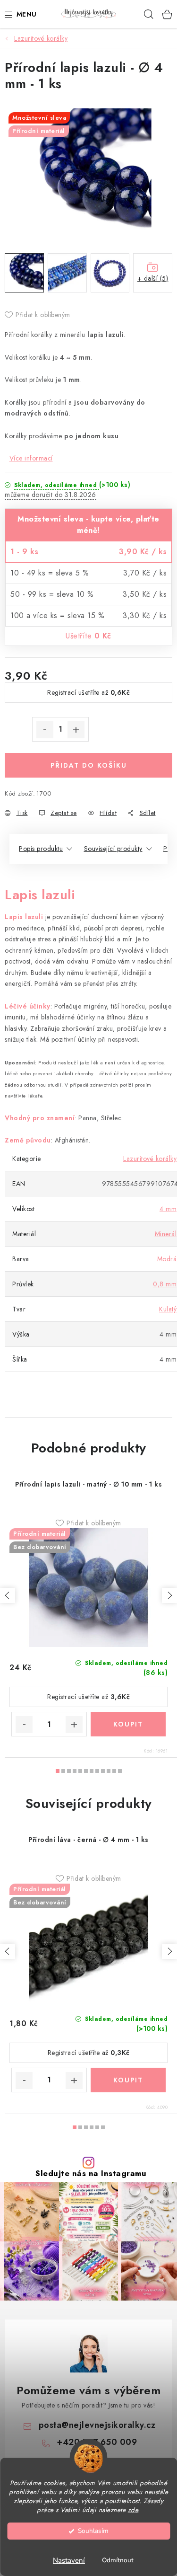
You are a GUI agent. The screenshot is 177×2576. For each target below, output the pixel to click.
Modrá (167, 1259)
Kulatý (168, 1309)
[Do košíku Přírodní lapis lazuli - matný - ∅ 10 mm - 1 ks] (128, 1724)
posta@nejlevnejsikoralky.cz (97, 2425)
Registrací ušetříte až (88, 692)
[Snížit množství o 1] (45, 730)
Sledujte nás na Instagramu (91, 2173)
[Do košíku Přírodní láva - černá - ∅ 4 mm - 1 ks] (128, 2080)
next (169, 1595)
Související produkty (113, 849)
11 (120, 1771)
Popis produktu (41, 849)
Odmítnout (118, 2560)
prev (8, 1595)
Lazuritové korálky (150, 1159)
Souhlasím (93, 2531)
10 (114, 1771)
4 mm (168, 1209)
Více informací (31, 458)
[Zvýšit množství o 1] (76, 730)
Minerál (166, 1234)
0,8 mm (165, 1284)
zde (133, 2510)
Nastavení (69, 2560)
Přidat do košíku (89, 765)
